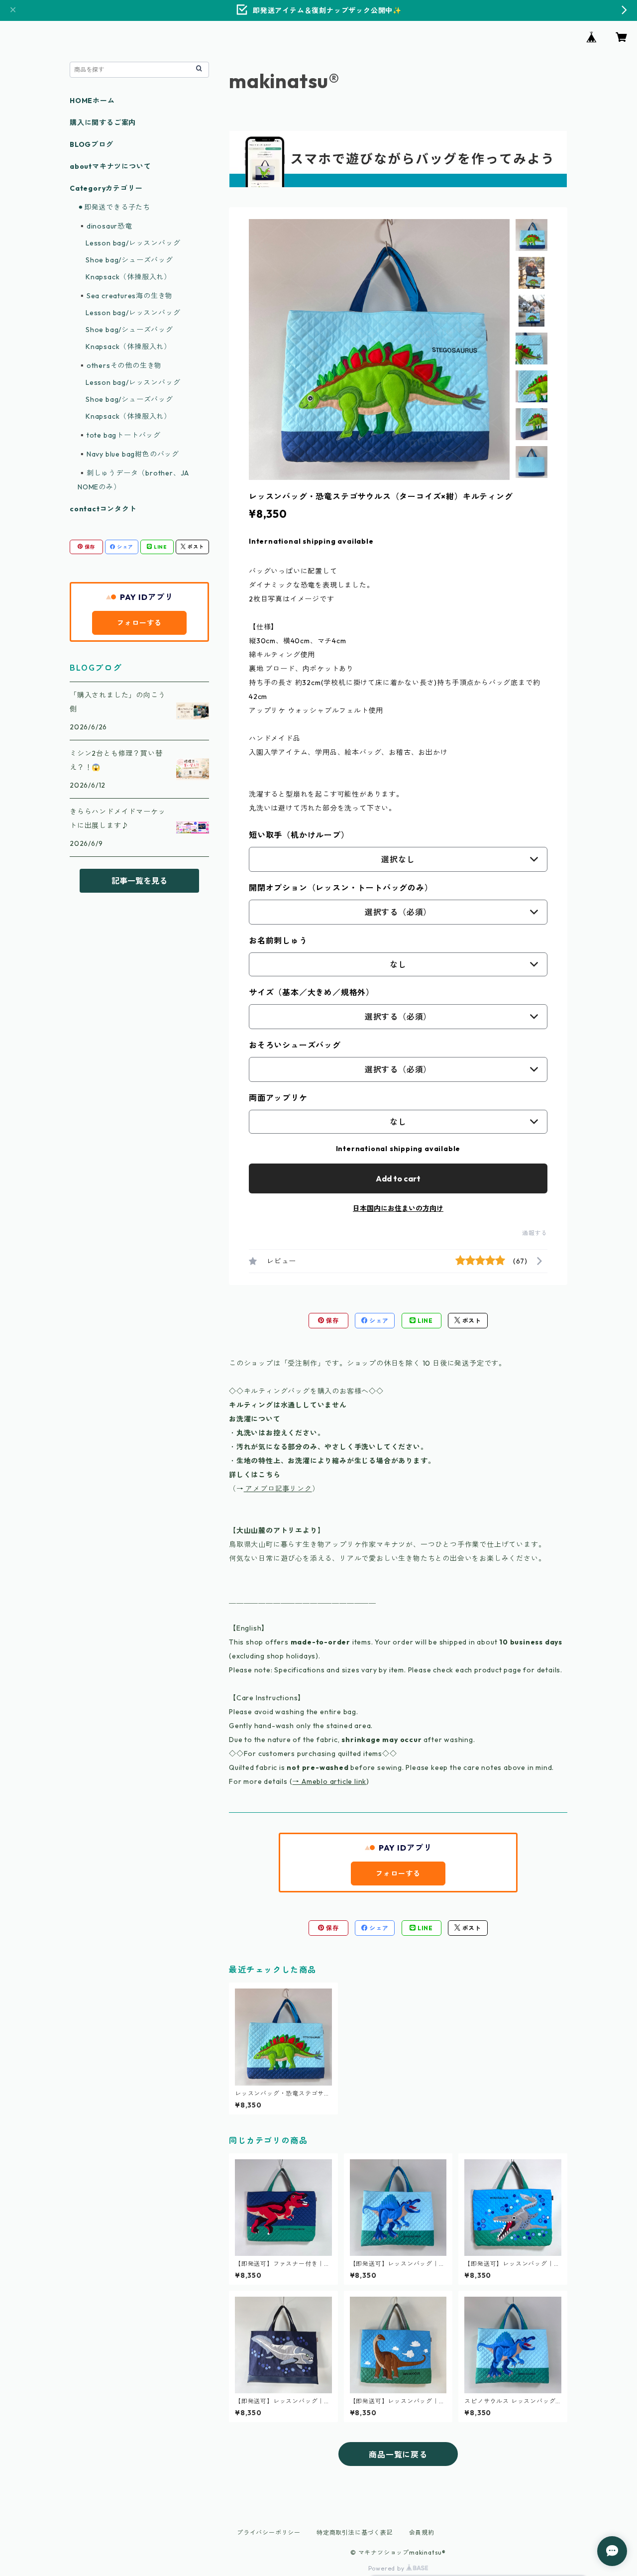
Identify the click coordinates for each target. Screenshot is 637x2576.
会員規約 (422, 2532)
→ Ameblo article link (329, 1781)
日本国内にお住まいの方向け (398, 1208)
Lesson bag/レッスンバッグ (133, 243)
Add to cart (398, 1178)
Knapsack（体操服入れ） (128, 277)
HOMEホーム (92, 101)
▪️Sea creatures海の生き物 (125, 296)
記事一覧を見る (139, 881)
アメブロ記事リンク (278, 1489)
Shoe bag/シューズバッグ (129, 260)
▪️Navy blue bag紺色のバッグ (128, 454)
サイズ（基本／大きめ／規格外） (312, 992)
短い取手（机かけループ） (299, 835)
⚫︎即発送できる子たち (114, 207)
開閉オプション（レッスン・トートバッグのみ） (341, 888)
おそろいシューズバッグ (295, 1045)
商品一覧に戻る (398, 2455)
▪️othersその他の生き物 (120, 365)
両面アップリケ (278, 1098)
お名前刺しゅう (278, 940)
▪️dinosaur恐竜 (105, 226)
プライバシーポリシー (269, 2532)
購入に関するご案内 (103, 122)
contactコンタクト (103, 509)
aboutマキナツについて (110, 166)
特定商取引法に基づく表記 (355, 2532)
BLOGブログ (92, 144)
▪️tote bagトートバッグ (119, 435)
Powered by (387, 2568)
